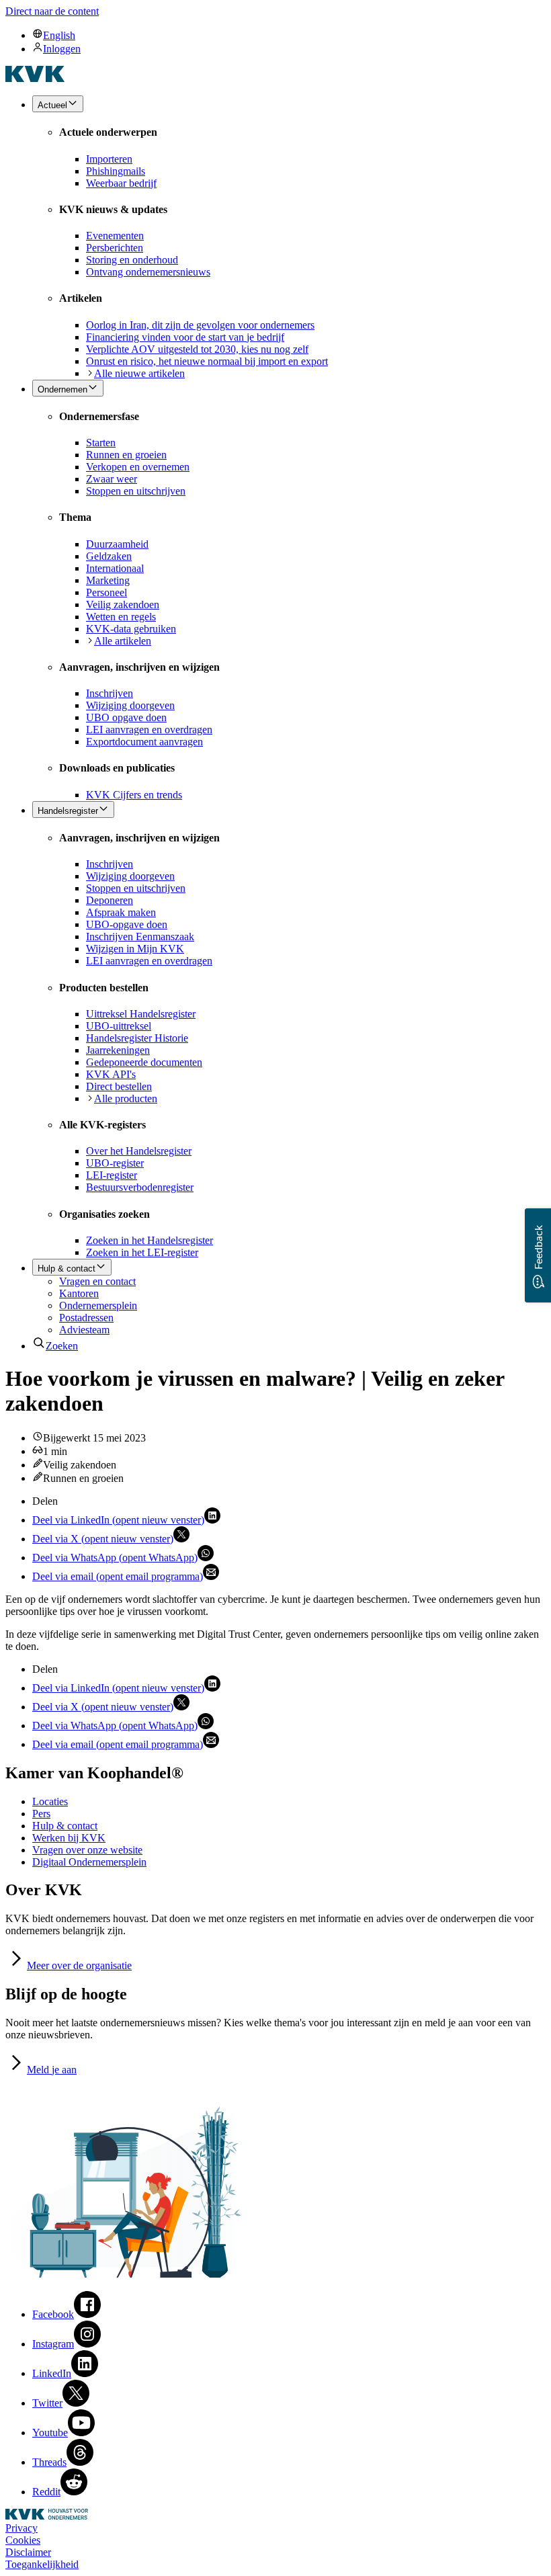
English (59, 35)
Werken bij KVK (69, 1838)
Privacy (22, 2528)
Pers (41, 1814)
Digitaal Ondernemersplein (89, 1862)
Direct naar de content (52, 11)
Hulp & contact (65, 1826)
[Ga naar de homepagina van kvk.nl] (35, 78)
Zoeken (62, 1346)
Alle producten (126, 1098)
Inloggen (62, 49)
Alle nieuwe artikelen (139, 373)
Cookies (23, 2540)
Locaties (50, 1801)
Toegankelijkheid (42, 2564)
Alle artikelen (123, 641)
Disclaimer (28, 2552)
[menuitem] (289, 35)
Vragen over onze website (87, 1850)
